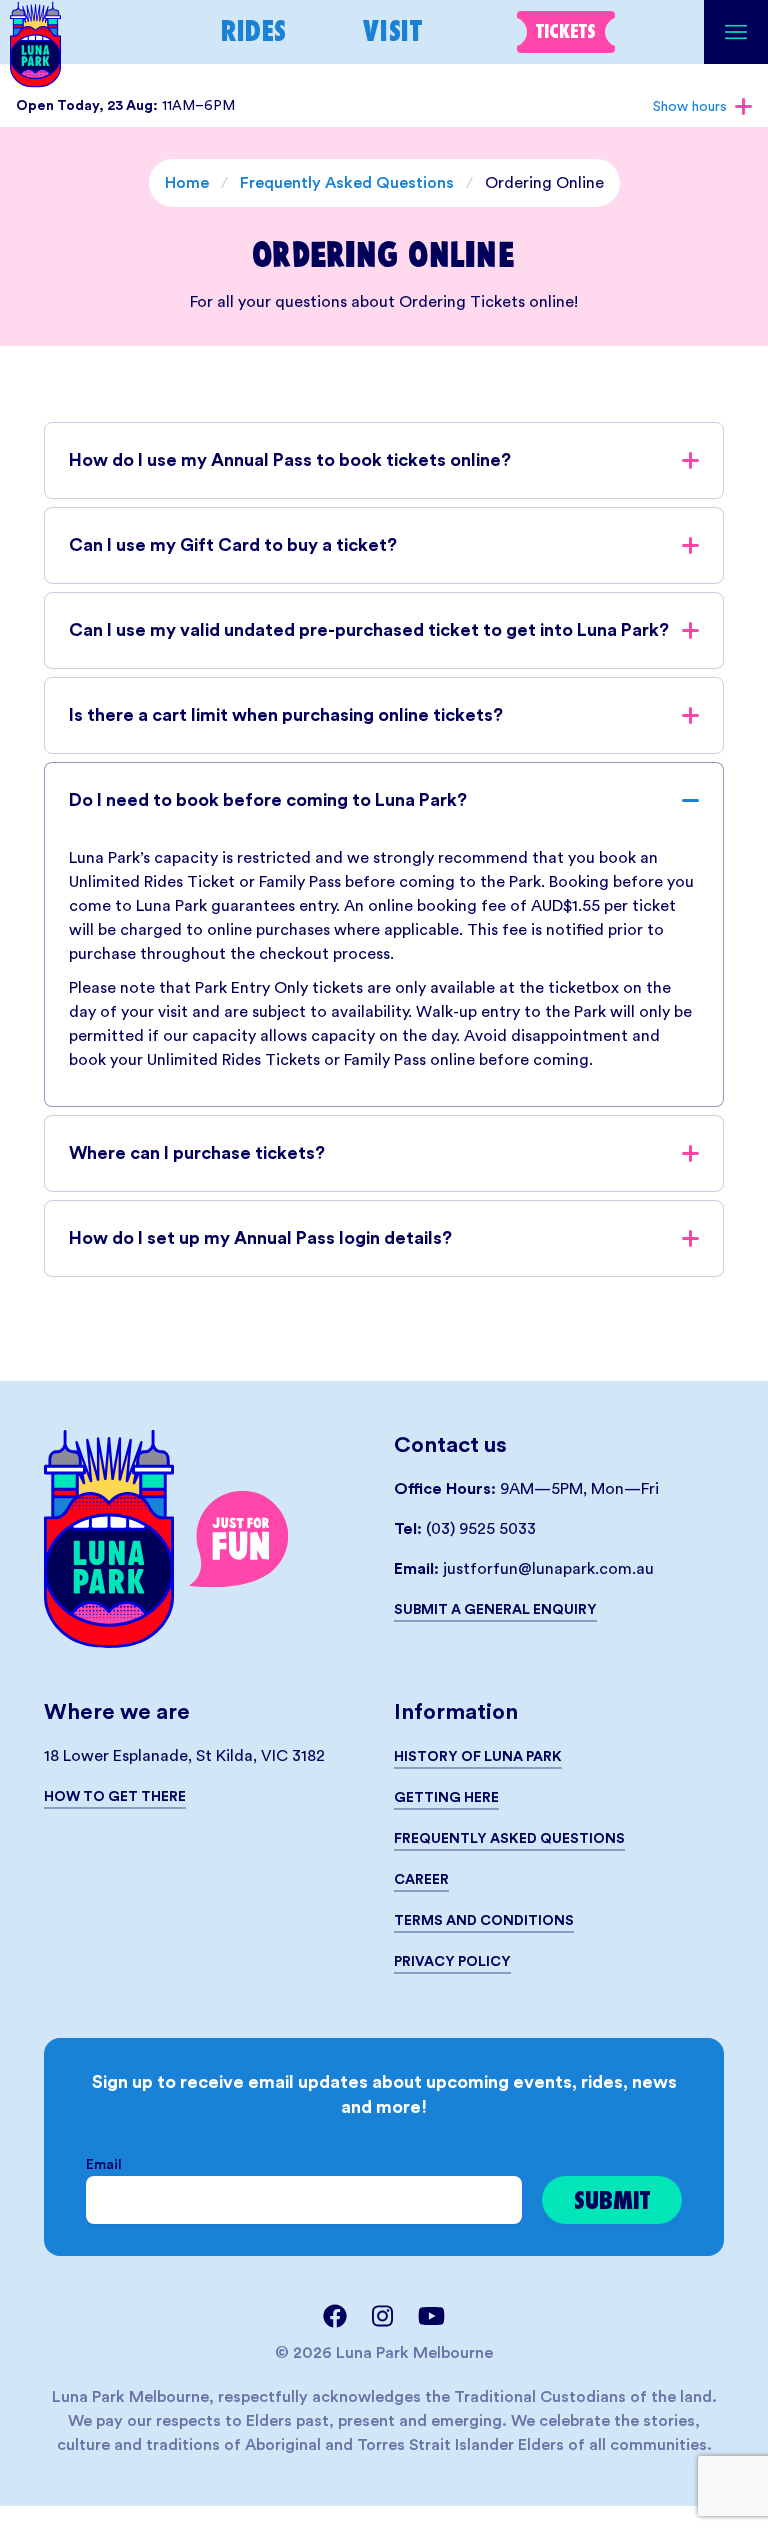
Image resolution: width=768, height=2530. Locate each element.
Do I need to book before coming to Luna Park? (268, 800)
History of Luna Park (478, 1757)
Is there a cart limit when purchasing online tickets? (286, 715)
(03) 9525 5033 (481, 1529)
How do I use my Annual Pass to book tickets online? (290, 460)
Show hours (690, 107)
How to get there (115, 1797)
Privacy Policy (452, 1962)
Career (421, 1880)
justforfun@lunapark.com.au (548, 1569)
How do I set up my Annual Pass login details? (260, 1238)
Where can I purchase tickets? (197, 1153)
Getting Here (446, 1798)
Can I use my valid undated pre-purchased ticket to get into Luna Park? (369, 630)
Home (187, 183)
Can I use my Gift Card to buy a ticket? (233, 545)
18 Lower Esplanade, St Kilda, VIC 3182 (184, 1756)
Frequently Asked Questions (347, 183)
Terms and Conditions (484, 1921)
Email (104, 2165)
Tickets (566, 31)
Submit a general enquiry (495, 1610)
